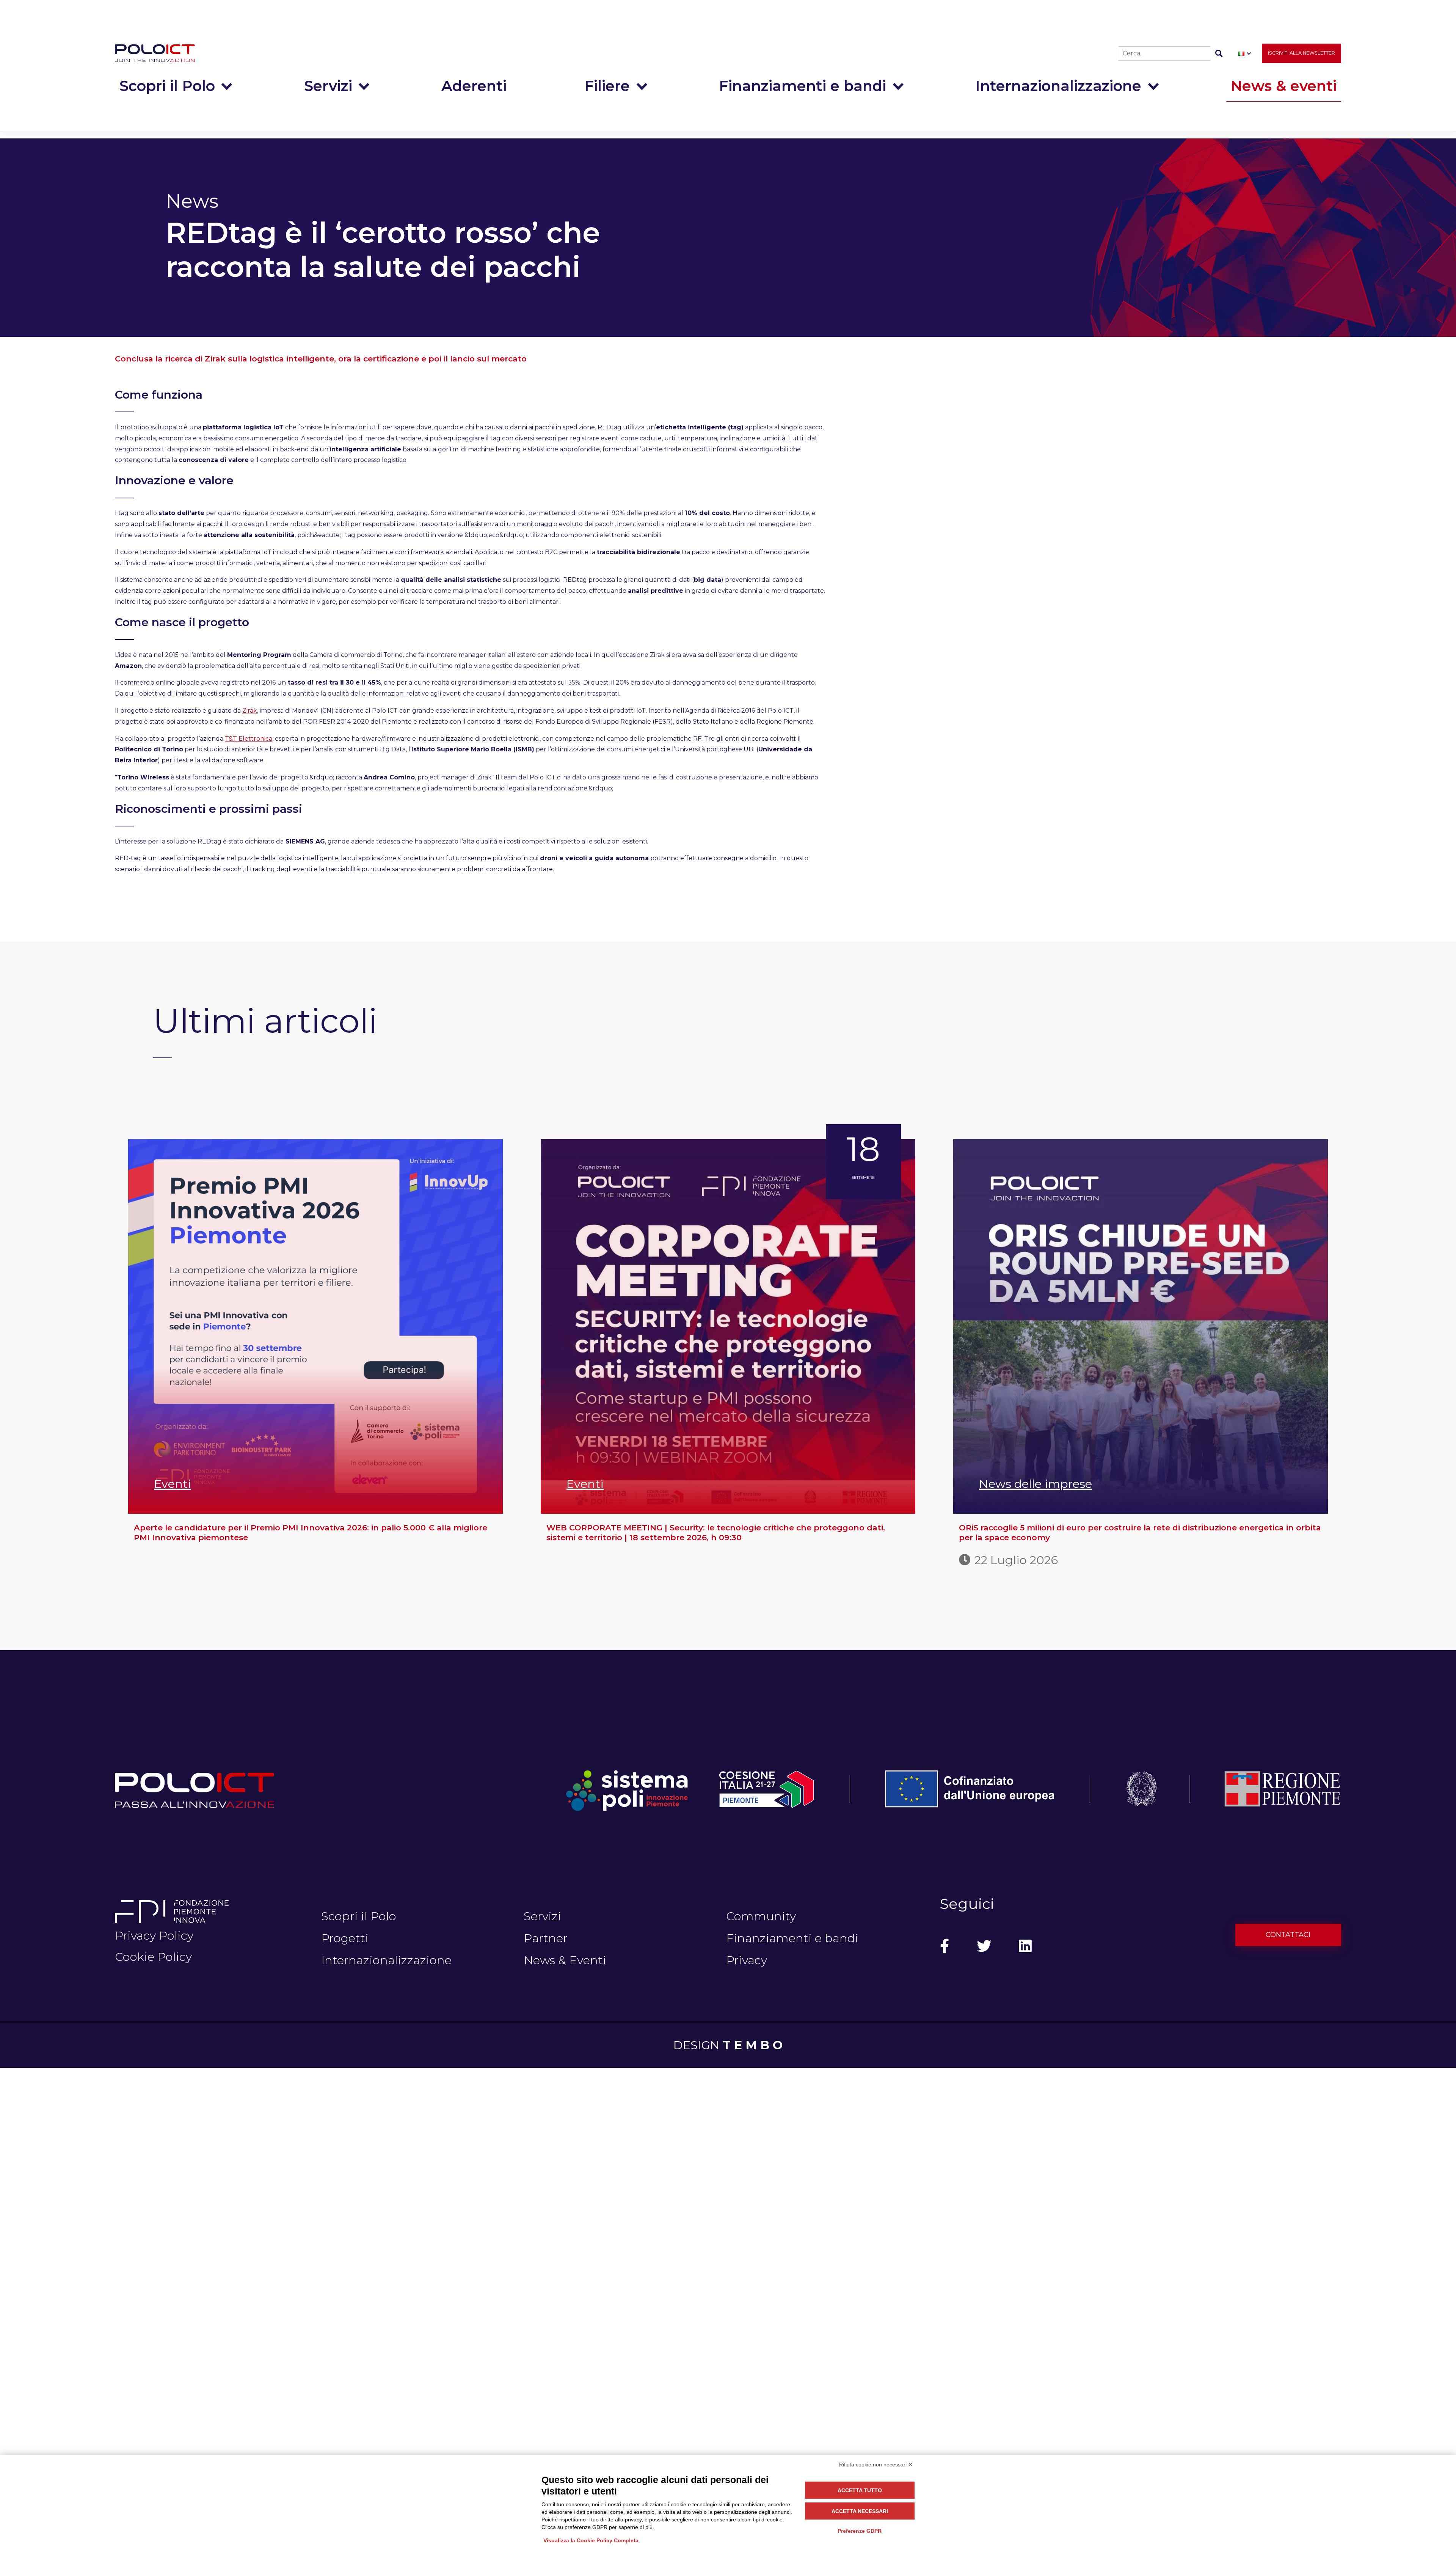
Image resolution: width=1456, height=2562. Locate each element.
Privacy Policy (154, 1935)
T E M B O (753, 2045)
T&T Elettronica (249, 739)
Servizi (328, 86)
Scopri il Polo (167, 86)
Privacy (747, 1960)
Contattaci (1288, 1935)
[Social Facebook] (945, 1946)
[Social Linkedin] (1025, 1946)
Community (761, 1916)
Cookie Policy (153, 1957)
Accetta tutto (860, 2490)
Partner (546, 1938)
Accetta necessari (860, 2511)
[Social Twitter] (984, 1946)
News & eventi (1283, 86)
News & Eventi (565, 1960)
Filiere (607, 86)
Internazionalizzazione (1058, 86)
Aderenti (474, 86)
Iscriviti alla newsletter (1301, 53)
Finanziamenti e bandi (803, 86)
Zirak (250, 711)
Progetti (345, 1938)
